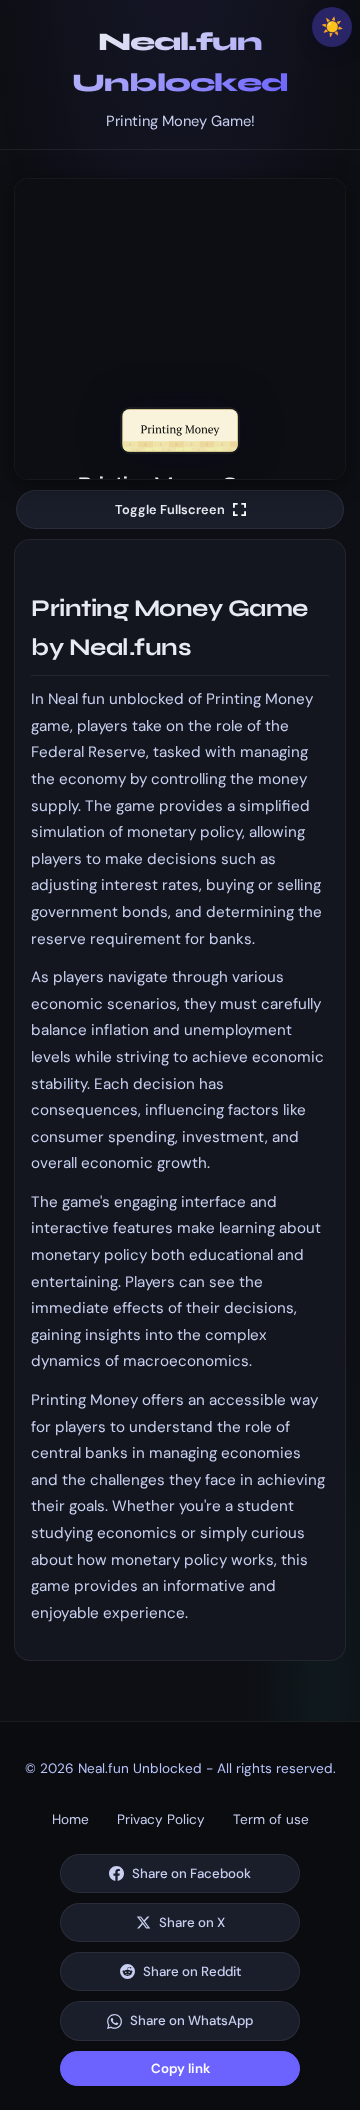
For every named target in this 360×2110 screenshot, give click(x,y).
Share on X (192, 1922)
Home (70, 1819)
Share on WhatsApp (191, 2020)
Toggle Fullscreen (170, 509)
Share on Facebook (191, 1873)
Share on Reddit (192, 1971)
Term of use (271, 1819)
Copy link (180, 2068)
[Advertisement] (180, 256)
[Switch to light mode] (332, 27)
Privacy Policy (161, 1819)
